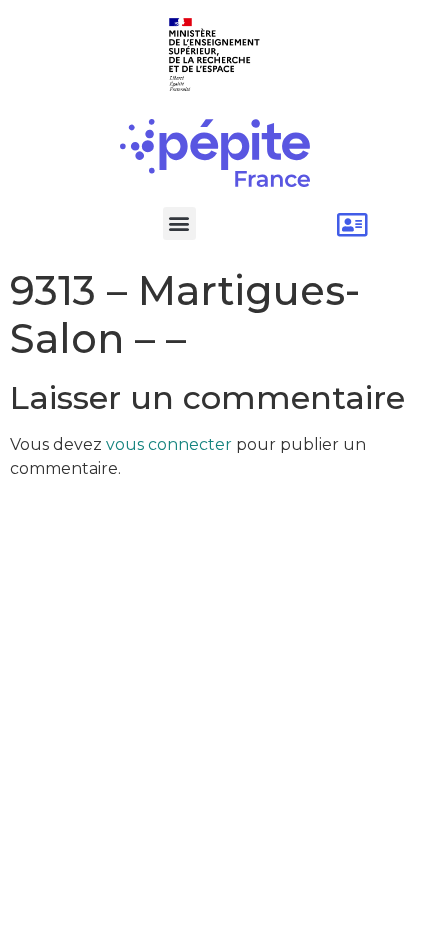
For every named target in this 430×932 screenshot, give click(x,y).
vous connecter (169, 444)
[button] (179, 223)
